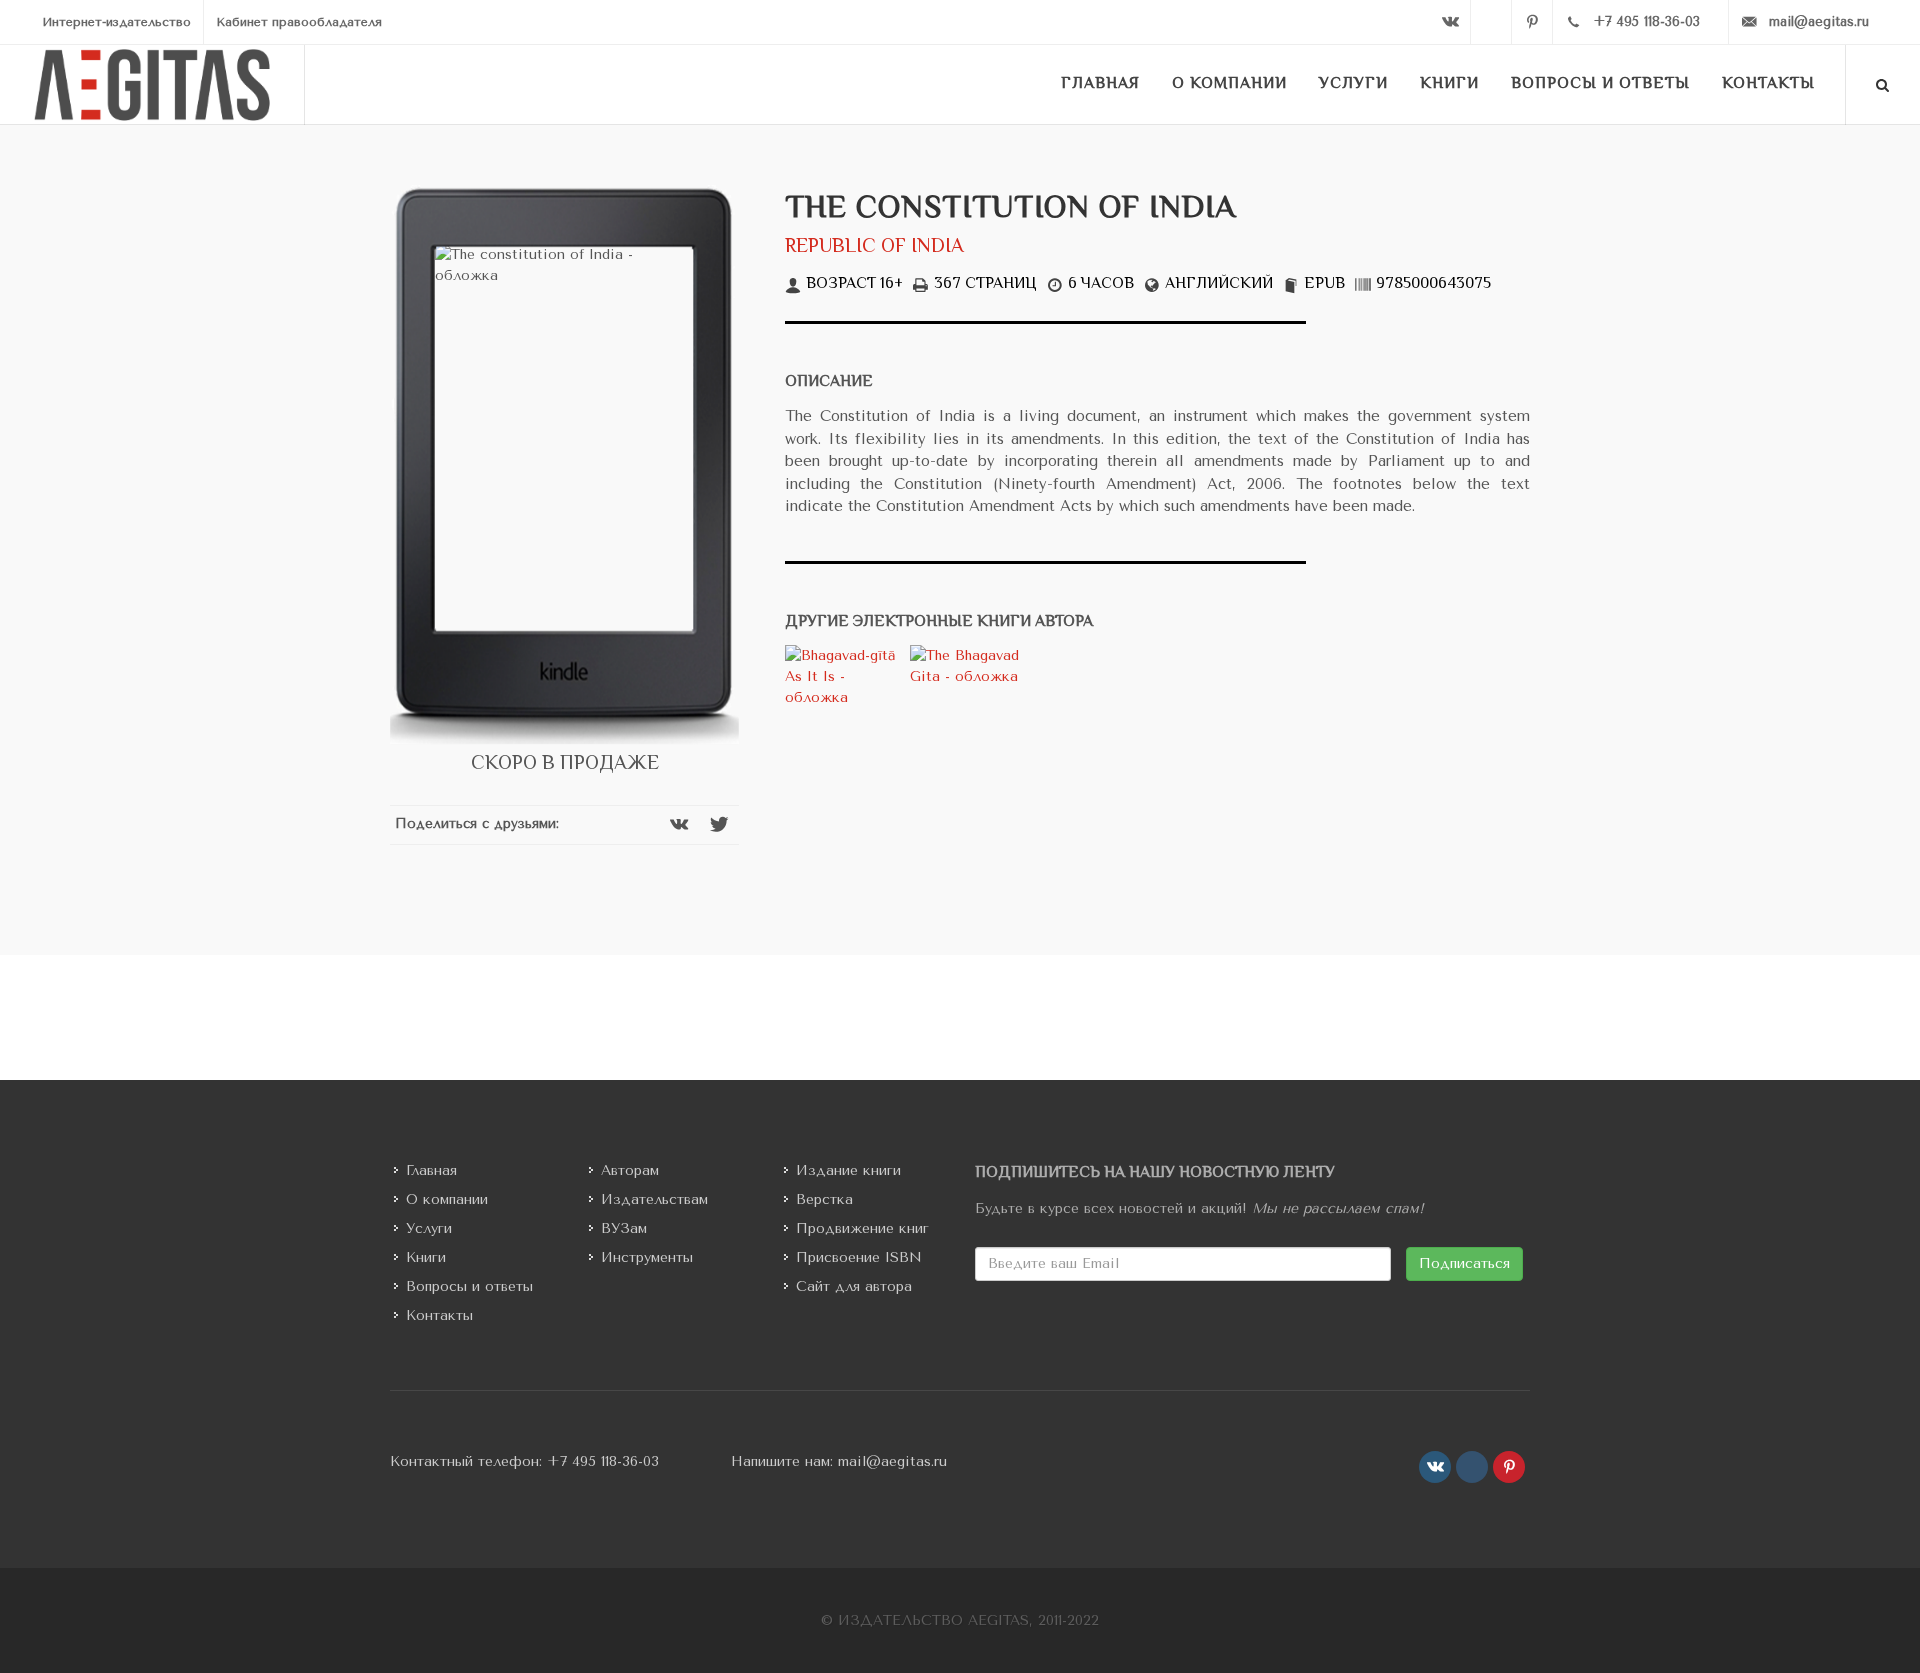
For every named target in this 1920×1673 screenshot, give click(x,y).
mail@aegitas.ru (892, 1461)
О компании (447, 1199)
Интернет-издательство (116, 22)
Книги (426, 1257)
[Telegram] (1491, 22)
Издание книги (848, 1170)
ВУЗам (624, 1228)
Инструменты (647, 1257)
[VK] (1450, 22)
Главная (431, 1170)
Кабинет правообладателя (299, 22)
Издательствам (654, 1199)
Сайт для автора (854, 1286)
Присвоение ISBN (859, 1257)
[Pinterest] (1532, 22)
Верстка (824, 1199)
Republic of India (874, 247)
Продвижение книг (862, 1228)
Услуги (429, 1228)
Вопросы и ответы (469, 1286)
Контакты (439, 1315)
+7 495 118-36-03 (603, 1461)
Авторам (630, 1170)
